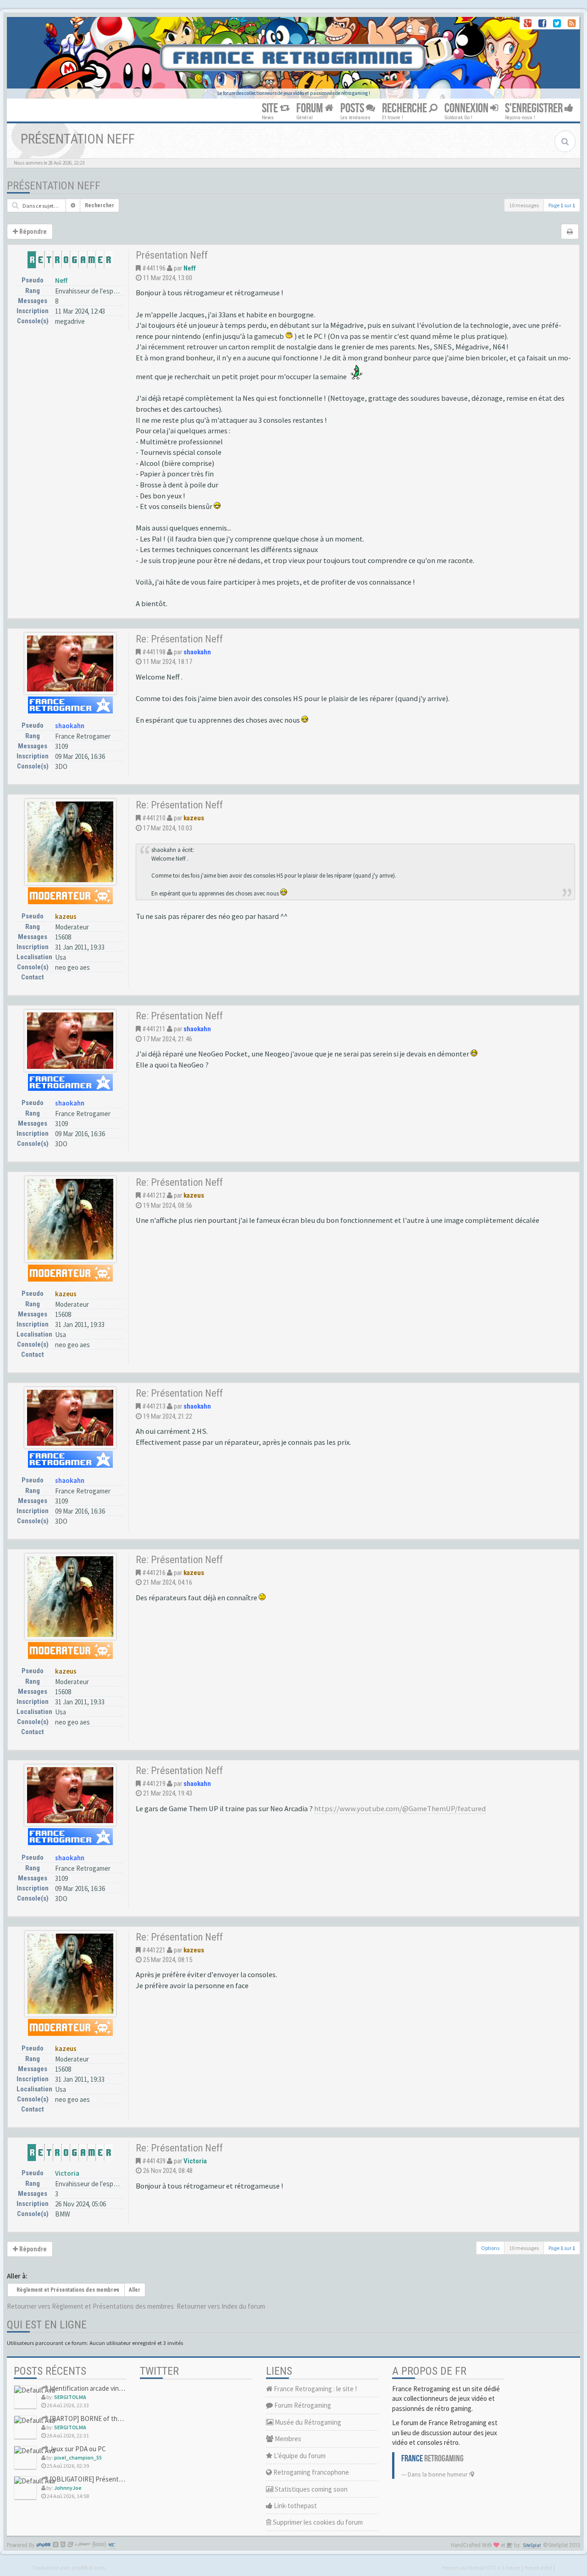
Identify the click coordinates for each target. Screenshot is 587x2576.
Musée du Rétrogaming (307, 2422)
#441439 (154, 2161)
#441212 (154, 1195)
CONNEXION (467, 108)
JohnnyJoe (68, 2488)
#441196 (154, 268)
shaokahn (70, 726)
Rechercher (100, 205)
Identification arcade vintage (90, 2388)
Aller (135, 2290)
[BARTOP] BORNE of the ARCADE (97, 2418)
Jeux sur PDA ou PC (77, 2449)
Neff (61, 280)
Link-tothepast (295, 2506)
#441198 (154, 652)
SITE (271, 108)
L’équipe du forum (299, 2456)
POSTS (353, 108)
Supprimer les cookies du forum (317, 2522)
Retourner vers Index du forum (221, 2306)
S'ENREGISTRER (535, 108)
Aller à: (17, 2276)
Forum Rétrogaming (302, 2405)
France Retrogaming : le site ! (315, 2389)
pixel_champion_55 (78, 2457)
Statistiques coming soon (310, 2489)
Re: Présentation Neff (179, 639)
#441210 (154, 818)
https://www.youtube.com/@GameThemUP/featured (400, 1809)
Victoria (67, 2173)
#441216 (154, 1573)
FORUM (310, 108)
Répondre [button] (32, 232)
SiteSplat (532, 2546)
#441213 (154, 1406)
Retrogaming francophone (310, 2472)
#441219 (154, 1784)
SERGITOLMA (70, 2397)
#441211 (154, 1029)
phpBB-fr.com (88, 2567)
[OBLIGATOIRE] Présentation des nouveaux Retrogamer (129, 2479)
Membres (287, 2439)
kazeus (66, 916)
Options (490, 2248)
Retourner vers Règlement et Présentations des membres (90, 2306)
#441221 (154, 1950)
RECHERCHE (405, 108)
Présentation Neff (54, 186)
